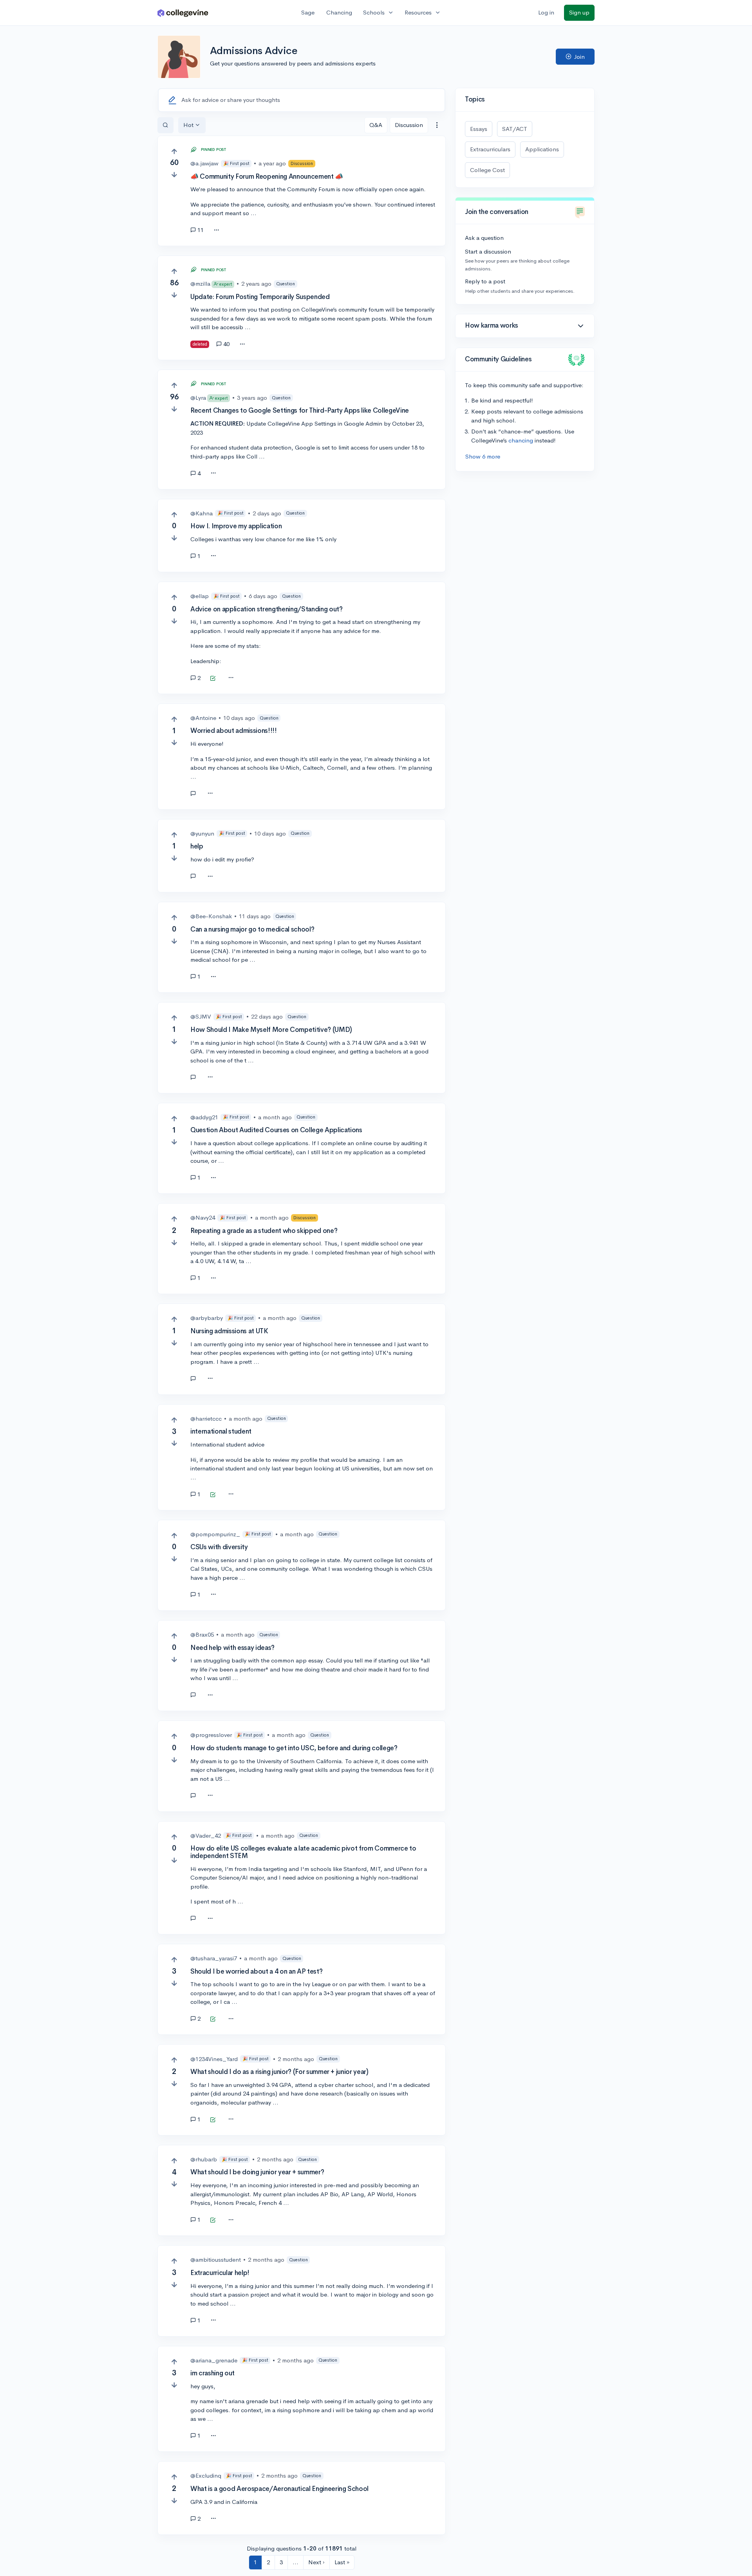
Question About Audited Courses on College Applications (276, 1130)
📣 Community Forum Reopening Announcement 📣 (267, 177)
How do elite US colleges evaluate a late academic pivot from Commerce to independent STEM (303, 1852)
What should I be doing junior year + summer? (257, 2172)
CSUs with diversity (219, 1547)
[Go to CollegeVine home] (183, 13)
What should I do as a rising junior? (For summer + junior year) (279, 2072)
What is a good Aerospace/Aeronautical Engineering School (279, 2489)
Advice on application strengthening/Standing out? (266, 609)
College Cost (487, 170)
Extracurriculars (490, 149)
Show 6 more (483, 456)
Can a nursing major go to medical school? (252, 929)
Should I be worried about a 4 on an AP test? (256, 1971)
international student (221, 1431)
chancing (521, 440)
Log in (546, 12)
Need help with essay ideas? (232, 1648)
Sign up (579, 12)
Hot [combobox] (188, 125)
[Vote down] (174, 175)
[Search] (165, 125)
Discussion (409, 125)
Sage (308, 12)
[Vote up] (174, 151)
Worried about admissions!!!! (233, 731)
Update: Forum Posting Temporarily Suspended (260, 297)
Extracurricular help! (220, 2273)
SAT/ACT (515, 129)
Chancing (339, 12)
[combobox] (437, 125)
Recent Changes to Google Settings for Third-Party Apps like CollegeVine (300, 411)
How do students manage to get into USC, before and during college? (294, 1748)
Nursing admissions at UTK (229, 1331)
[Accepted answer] (213, 679)
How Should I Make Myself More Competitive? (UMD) (271, 1030)
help (197, 846)
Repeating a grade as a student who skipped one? (264, 1231)
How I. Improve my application (236, 526)
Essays (479, 129)
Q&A (376, 125)
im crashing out (212, 2373)
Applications (542, 149)
